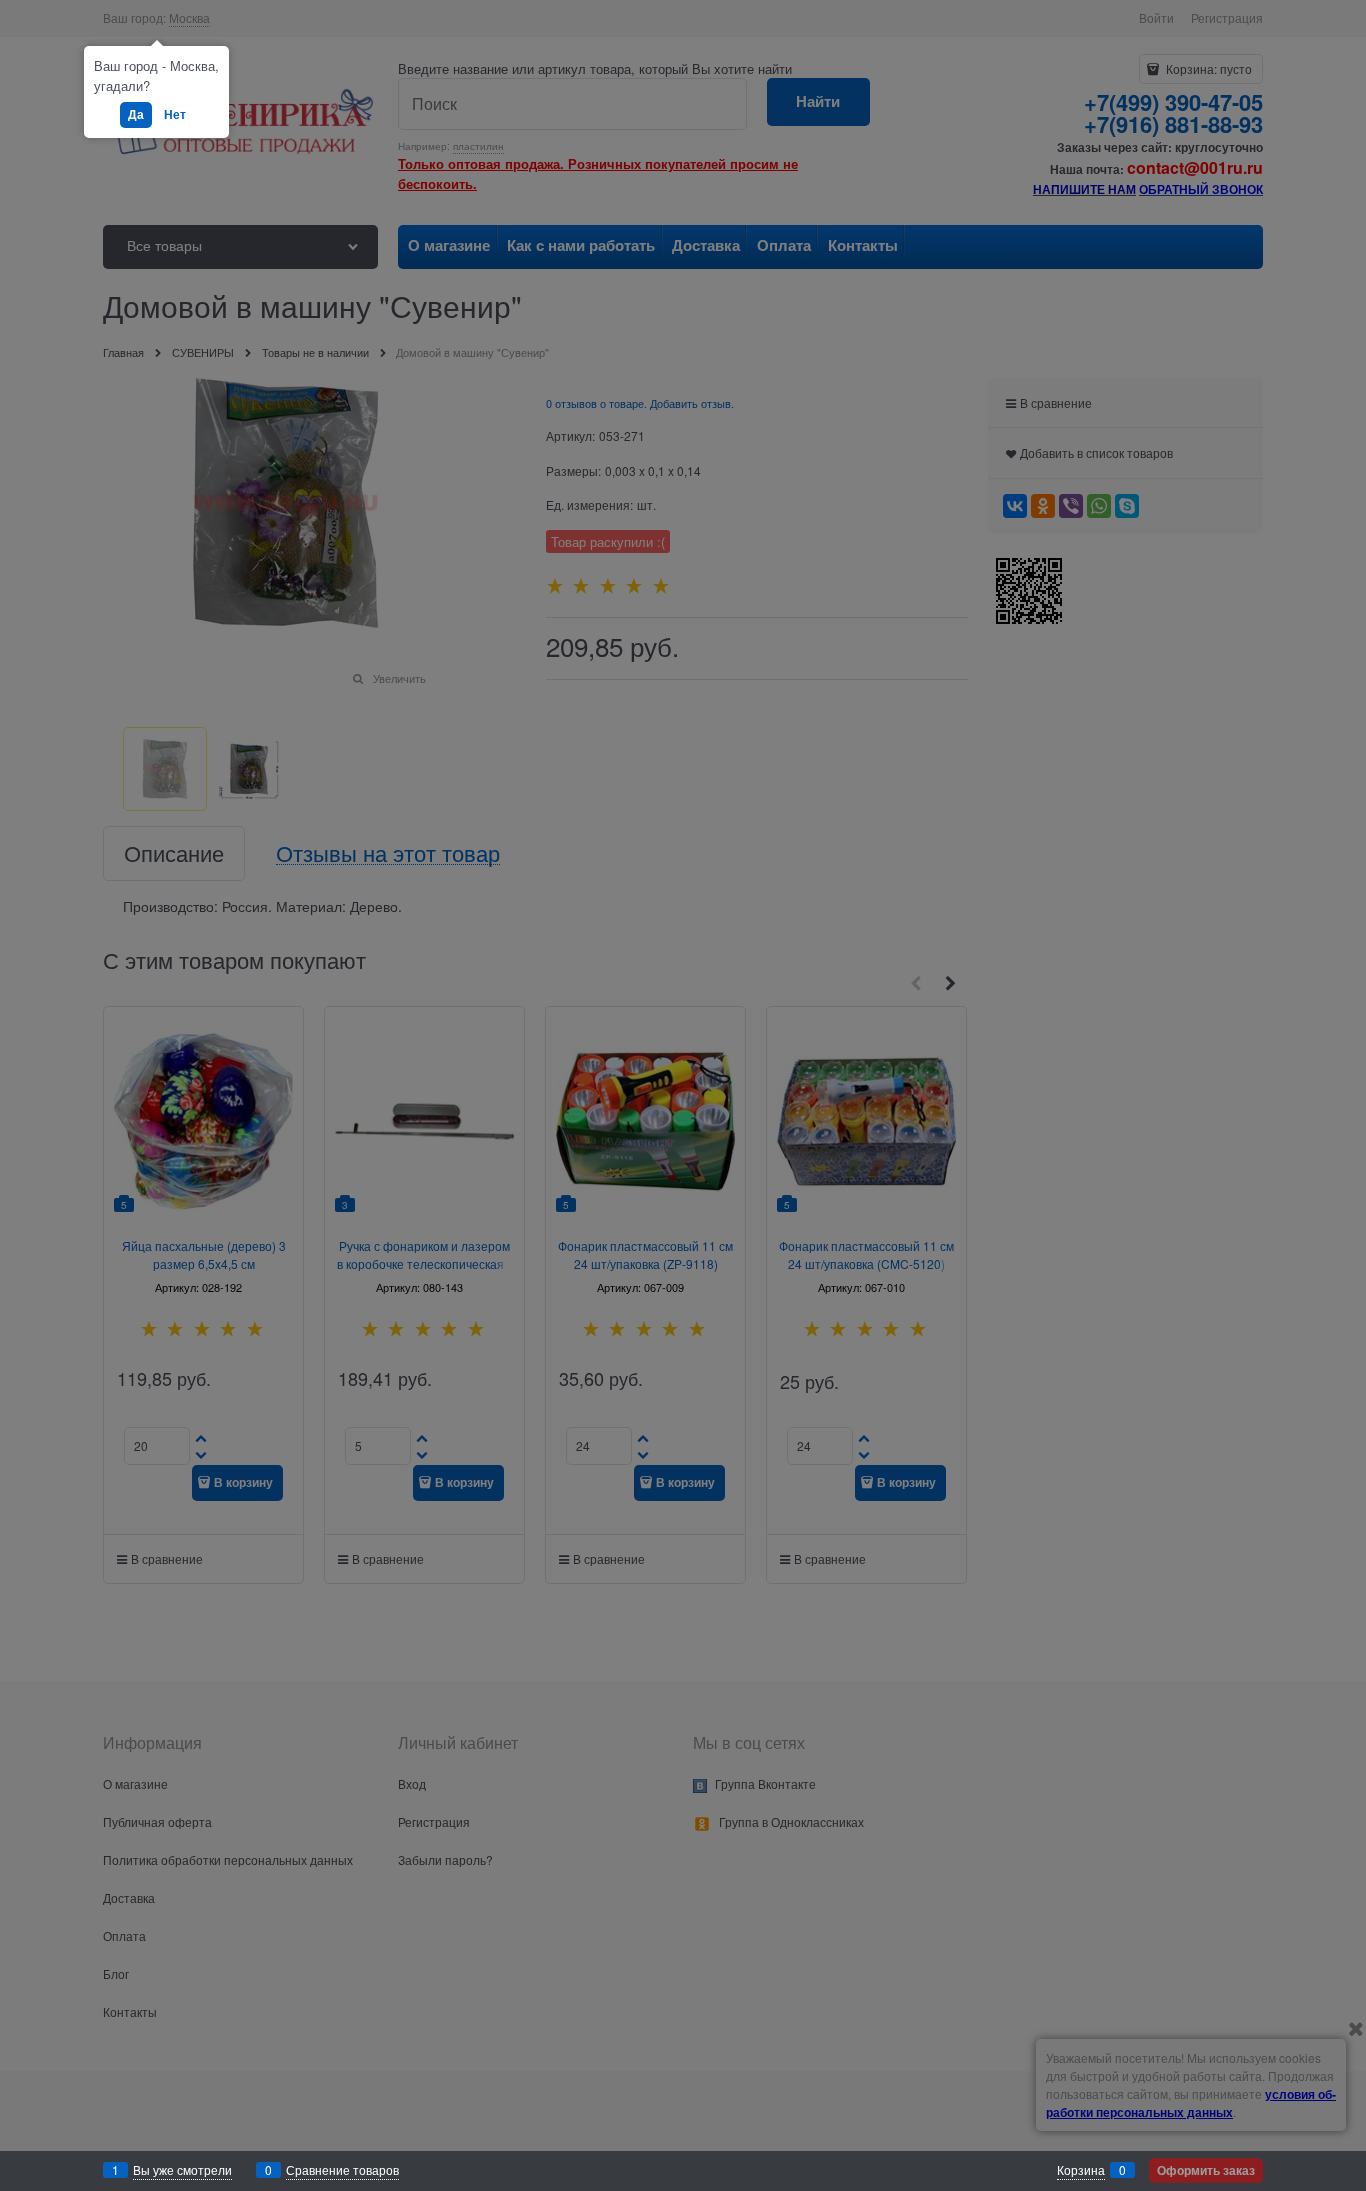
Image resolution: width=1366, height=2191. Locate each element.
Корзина (1081, 2169)
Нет (175, 114)
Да (136, 114)
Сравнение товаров (342, 2169)
